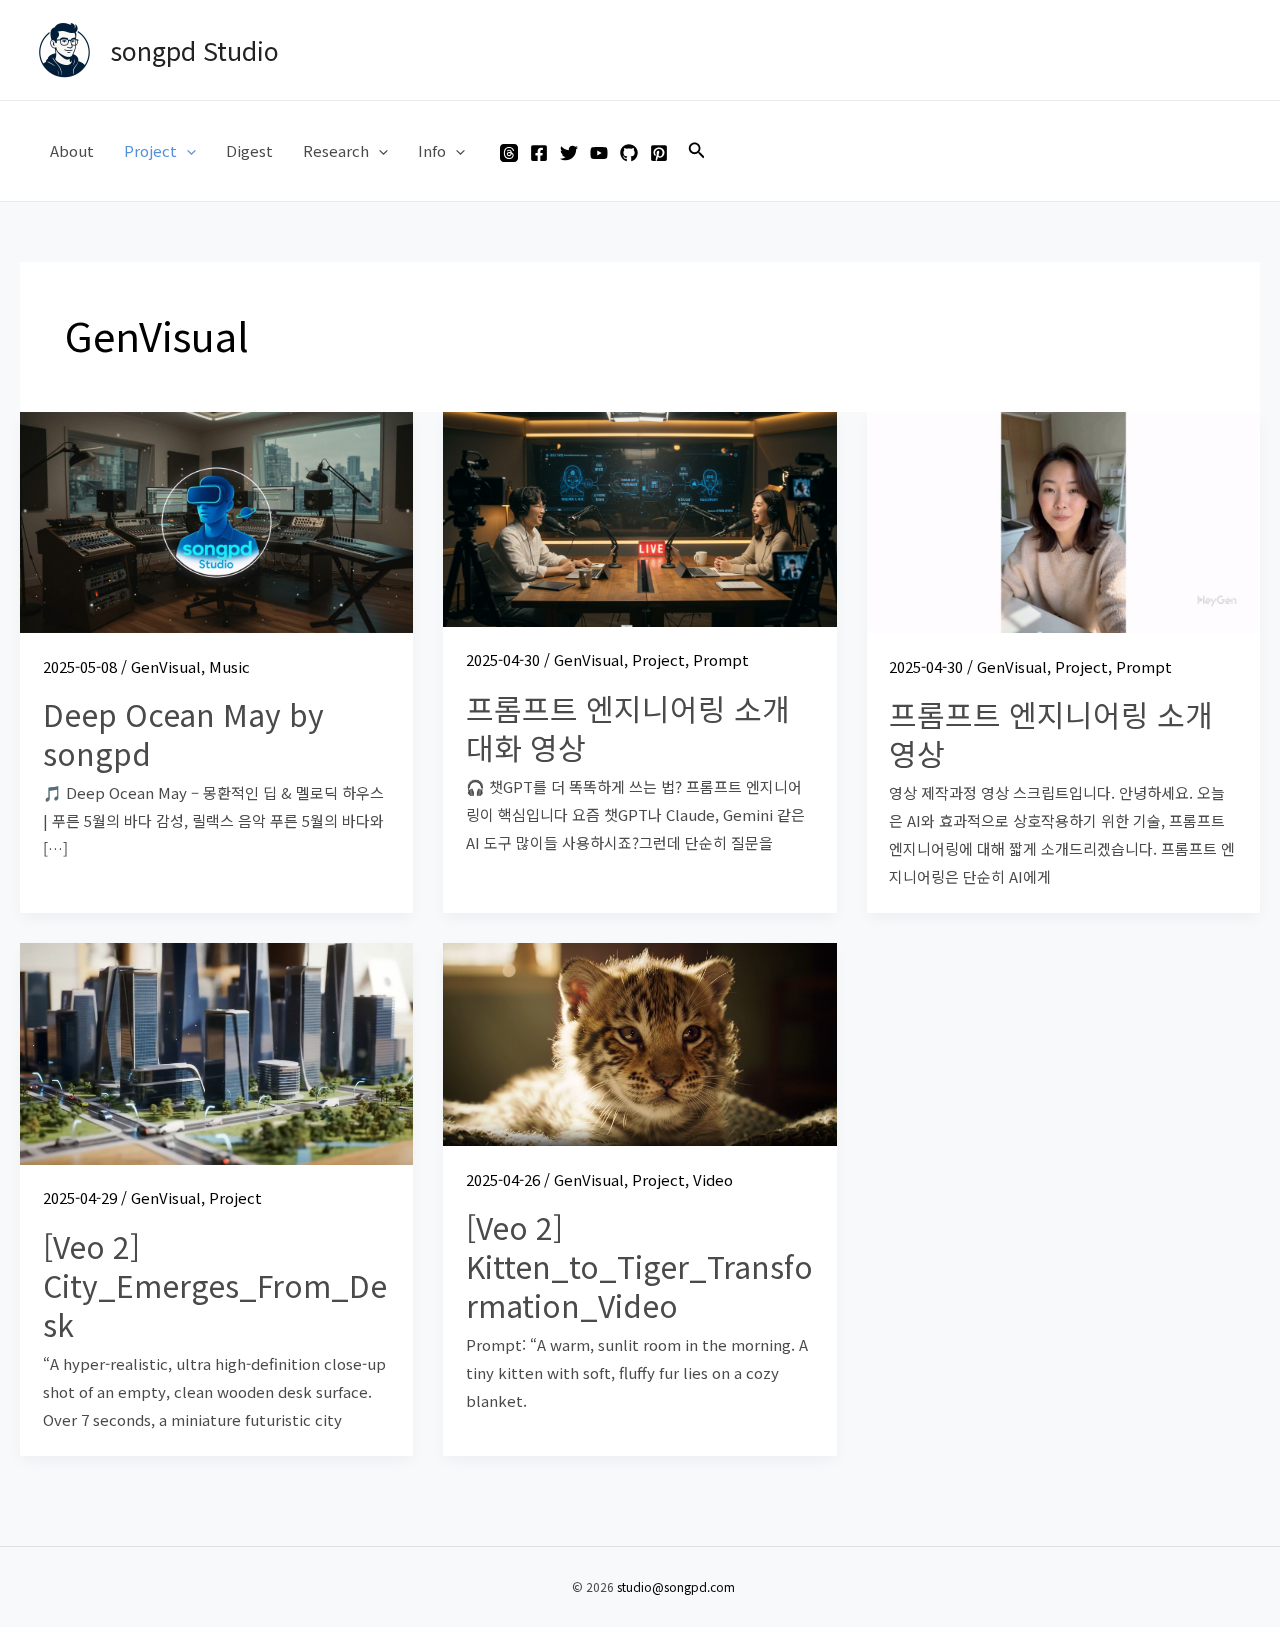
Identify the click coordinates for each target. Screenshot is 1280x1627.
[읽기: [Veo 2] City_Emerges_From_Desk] (216, 1051)
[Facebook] (539, 153)
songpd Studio (194, 50)
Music (229, 666)
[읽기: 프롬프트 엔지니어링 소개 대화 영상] (639, 516)
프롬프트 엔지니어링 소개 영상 (1051, 733)
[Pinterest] (659, 153)
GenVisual (166, 666)
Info (432, 150)
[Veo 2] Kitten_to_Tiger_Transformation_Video (639, 1266)
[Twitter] (569, 153)
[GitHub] (629, 153)
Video (713, 1179)
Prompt (721, 659)
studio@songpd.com (676, 1586)
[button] (186, 151)
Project (150, 150)
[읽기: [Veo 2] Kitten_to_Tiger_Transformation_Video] (639, 1042)
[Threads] (509, 153)
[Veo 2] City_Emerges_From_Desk (215, 1285)
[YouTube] (599, 153)
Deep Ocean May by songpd (183, 733)
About (72, 150)
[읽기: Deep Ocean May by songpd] (216, 520)
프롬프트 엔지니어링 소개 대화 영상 (628, 727)
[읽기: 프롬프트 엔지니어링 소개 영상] (1063, 520)
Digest (249, 150)
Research (336, 150)
